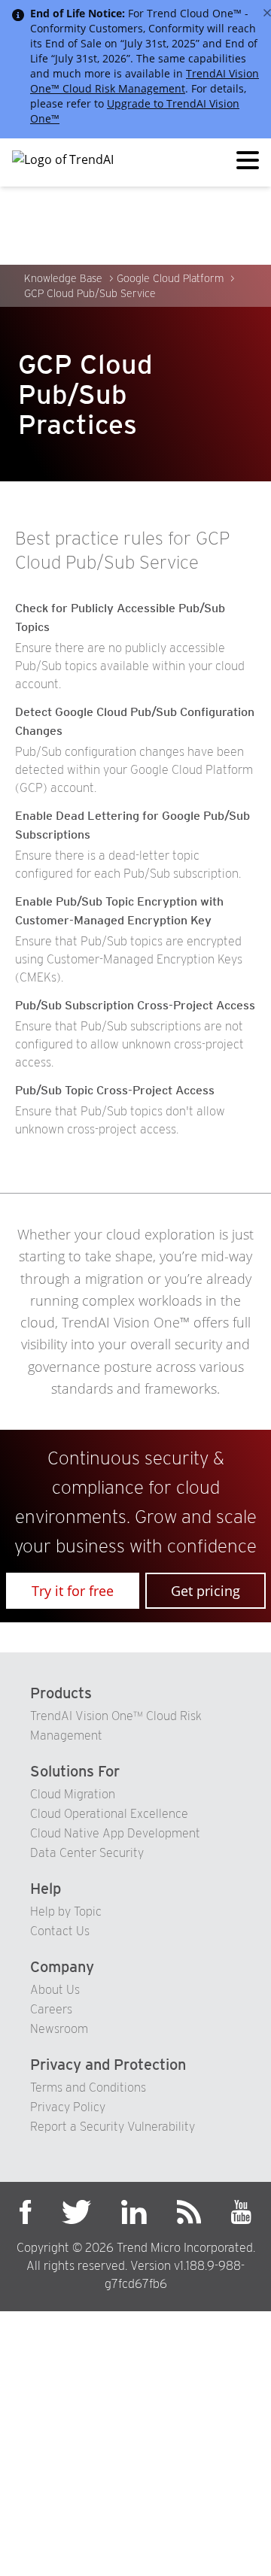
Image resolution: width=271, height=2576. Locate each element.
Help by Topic (66, 1912)
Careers (51, 2009)
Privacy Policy (68, 2107)
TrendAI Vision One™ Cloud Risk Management (145, 81)
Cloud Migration (73, 1794)
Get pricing (206, 1591)
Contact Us (60, 1931)
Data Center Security (87, 1853)
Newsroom (59, 2029)
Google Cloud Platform (170, 278)
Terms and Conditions (88, 2088)
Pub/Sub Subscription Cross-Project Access (135, 1005)
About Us (55, 1990)
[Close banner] (267, 13)
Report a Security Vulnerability (113, 2127)
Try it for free (73, 1591)
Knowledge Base (63, 278)
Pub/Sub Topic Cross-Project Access (115, 1090)
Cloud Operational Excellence (109, 1814)
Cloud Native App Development (115, 1833)
